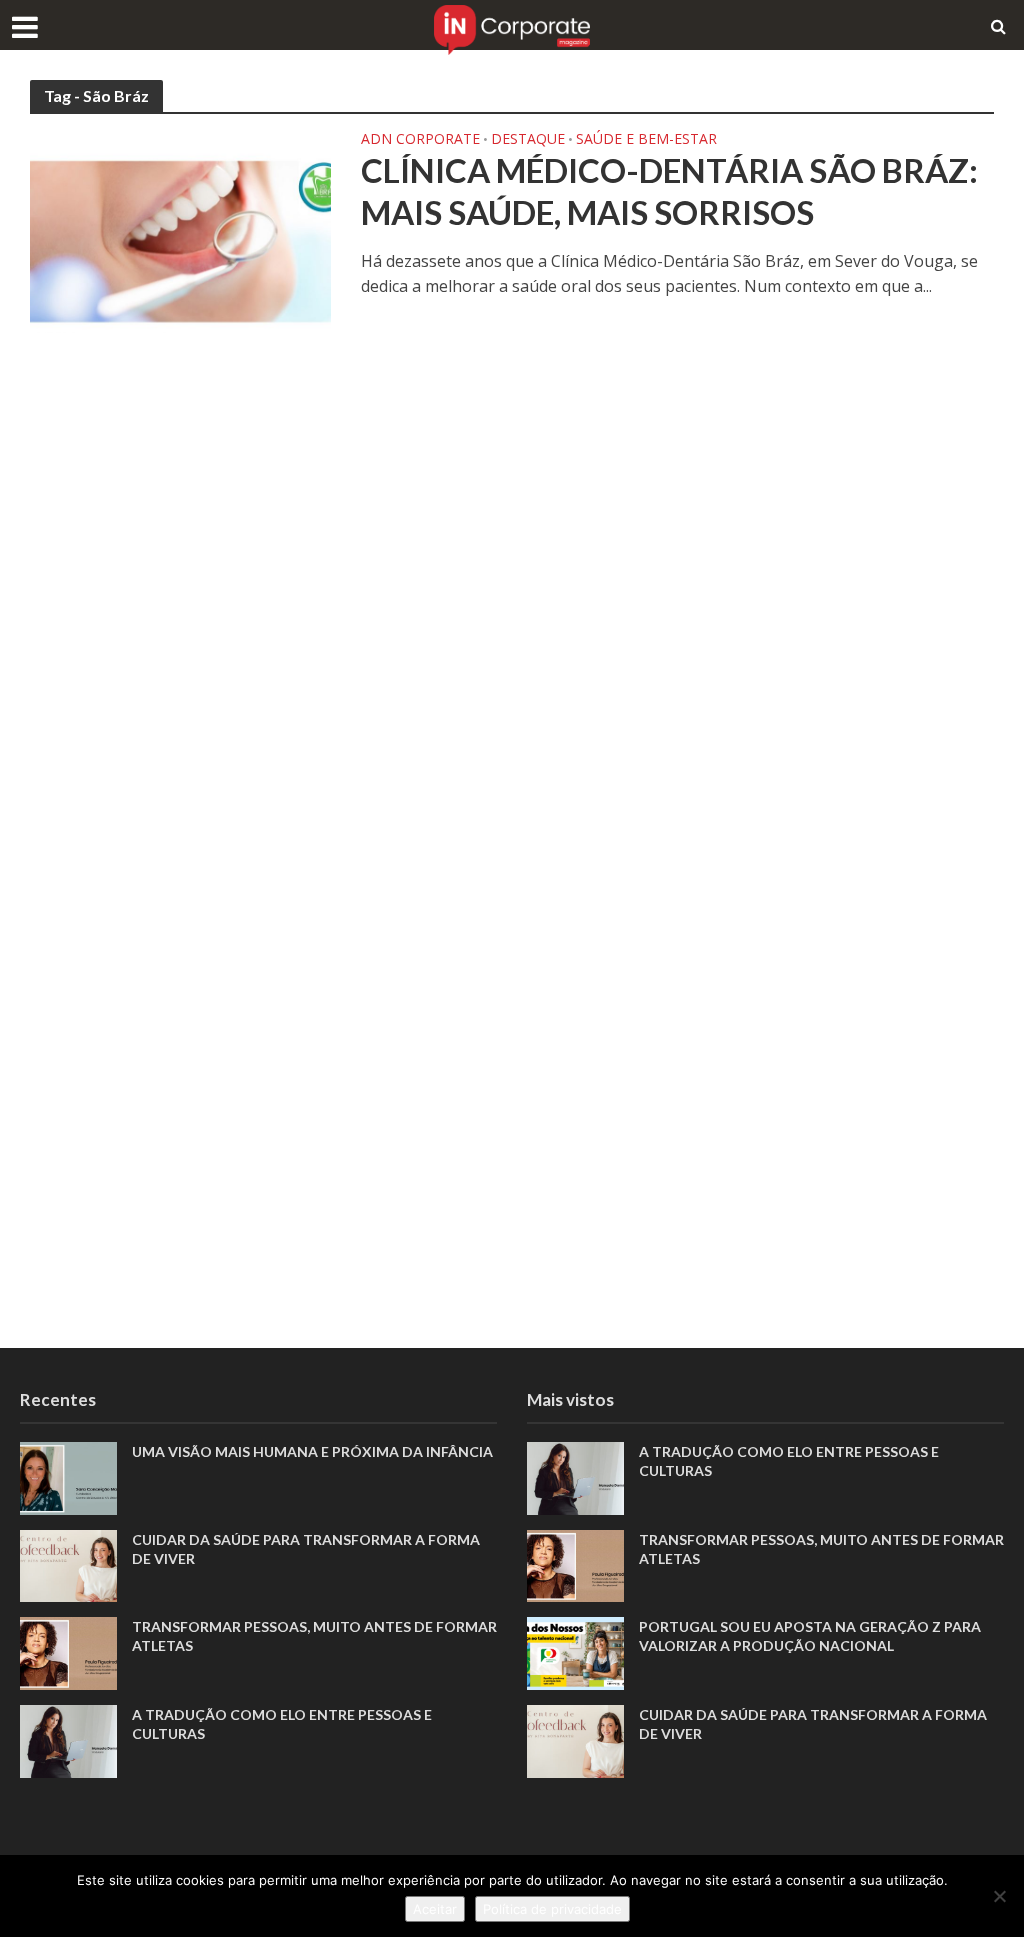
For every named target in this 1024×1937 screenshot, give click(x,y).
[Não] (999, 1896)
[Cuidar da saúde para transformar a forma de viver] (68, 1564)
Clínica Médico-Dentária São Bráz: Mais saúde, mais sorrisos (669, 191)
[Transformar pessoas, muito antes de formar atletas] (68, 1652)
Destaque (528, 140)
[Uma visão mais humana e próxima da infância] (68, 1477)
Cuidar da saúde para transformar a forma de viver (306, 1549)
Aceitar (435, 1909)
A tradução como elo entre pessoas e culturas (282, 1724)
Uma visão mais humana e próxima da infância (314, 1451)
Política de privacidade (552, 1909)
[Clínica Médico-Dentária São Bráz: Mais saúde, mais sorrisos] (180, 231)
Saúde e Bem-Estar (646, 140)
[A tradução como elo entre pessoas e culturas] (68, 1739)
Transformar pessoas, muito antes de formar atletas (314, 1636)
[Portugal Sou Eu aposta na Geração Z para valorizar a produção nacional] (575, 1652)
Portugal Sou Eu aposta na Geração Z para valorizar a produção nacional (810, 1636)
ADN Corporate (420, 140)
